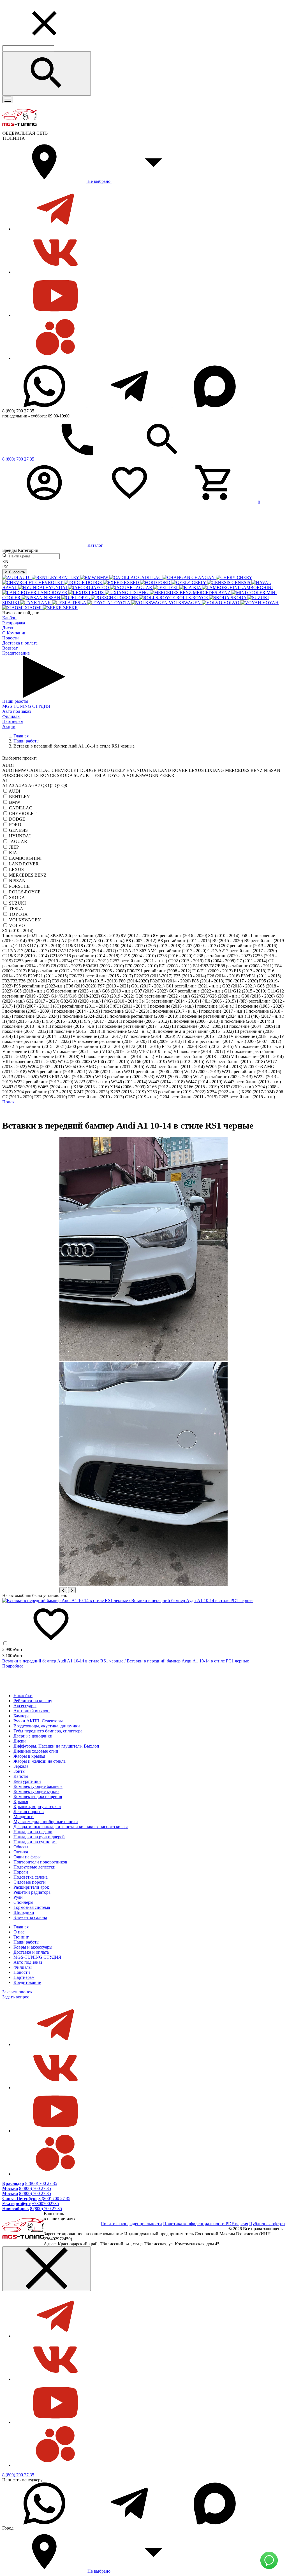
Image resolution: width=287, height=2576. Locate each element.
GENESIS (18, 830)
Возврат (10, 648)
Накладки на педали (33, 1832)
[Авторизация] (45, 502)
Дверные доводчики (33, 1736)
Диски (8, 628)
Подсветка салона (31, 1877)
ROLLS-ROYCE (25, 892)
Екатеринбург (16, 2204)
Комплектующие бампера (38, 1786)
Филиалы (11, 716)
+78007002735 (45, 2204)
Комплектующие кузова (36, 1791)
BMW (15, 802)
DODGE (17, 819)
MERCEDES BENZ (28, 875)
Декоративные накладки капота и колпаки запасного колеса (71, 1827)
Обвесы (21, 1847)
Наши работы (15, 701)
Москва (10, 2188)
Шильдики (24, 1912)
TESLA (16, 909)
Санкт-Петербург (20, 2198)
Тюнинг (21, 1937)
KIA (13, 853)
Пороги (21, 1872)
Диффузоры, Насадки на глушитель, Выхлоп (56, 1746)
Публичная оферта (267, 2224)
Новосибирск (16, 2209)
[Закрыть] (47, 2269)
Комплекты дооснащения (38, 1796)
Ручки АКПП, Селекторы (38, 1721)
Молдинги (24, 1817)
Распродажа (14, 623)
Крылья (21, 1801)
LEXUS (16, 869)
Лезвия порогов (29, 1812)
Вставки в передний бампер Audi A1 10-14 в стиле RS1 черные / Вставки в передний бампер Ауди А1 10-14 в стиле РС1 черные (126, 1661)
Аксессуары (25, 1706)
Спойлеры (23, 1902)
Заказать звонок (17, 1992)
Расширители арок (31, 1887)
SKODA (17, 897)
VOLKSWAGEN (25, 920)
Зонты (19, 1771)
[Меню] (8, 100)
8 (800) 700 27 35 (41, 2183)
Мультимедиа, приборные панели (46, 1822)
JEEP (14, 847)
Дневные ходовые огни (36, 1751)
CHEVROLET (23, 813)
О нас (19, 1932)
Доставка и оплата (20, 643)
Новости (11, 638)
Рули (18, 1897)
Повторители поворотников (40, 1862)
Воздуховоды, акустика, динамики (47, 1726)
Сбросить (16, 572)
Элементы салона (30, 1917)
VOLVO (17, 925)
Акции (9, 726)
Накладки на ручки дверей (39, 1837)
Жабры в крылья (29, 1756)
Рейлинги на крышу (33, 1701)
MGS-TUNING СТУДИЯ (26, 706)
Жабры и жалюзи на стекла (40, 1761)
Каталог (95, 545)
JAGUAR (18, 841)
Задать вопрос (16, 1997)
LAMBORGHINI (25, 858)
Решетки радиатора (32, 1892)
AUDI (14, 791)
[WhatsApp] (45, 406)
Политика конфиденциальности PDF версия (206, 2224)
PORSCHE (19, 886)
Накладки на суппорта (35, 1842)
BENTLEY (19, 797)
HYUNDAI (20, 836)
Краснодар (13, 2183)
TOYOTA (18, 914)
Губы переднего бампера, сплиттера (48, 1731)
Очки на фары (27, 1857)
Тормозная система (32, 1907)
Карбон (9, 618)
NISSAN (17, 881)
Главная (21, 1927)
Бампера (21, 1716)
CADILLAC (21, 808)
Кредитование (16, 653)
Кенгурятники (27, 1781)
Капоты (21, 1776)
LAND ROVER (24, 864)
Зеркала (21, 1766)
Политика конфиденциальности (131, 2224)
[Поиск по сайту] (47, 73)
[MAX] (215, 406)
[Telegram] (130, 406)
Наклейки (23, 1696)
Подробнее (13, 1666)
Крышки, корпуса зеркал (37, 1807)
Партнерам (13, 721)
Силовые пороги (30, 1882)
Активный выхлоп (32, 1711)
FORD (15, 825)
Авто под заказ (17, 711)
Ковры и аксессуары (33, 1947)
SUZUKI (17, 903)
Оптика (21, 1852)
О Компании (14, 633)
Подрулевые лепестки (34, 1867)
